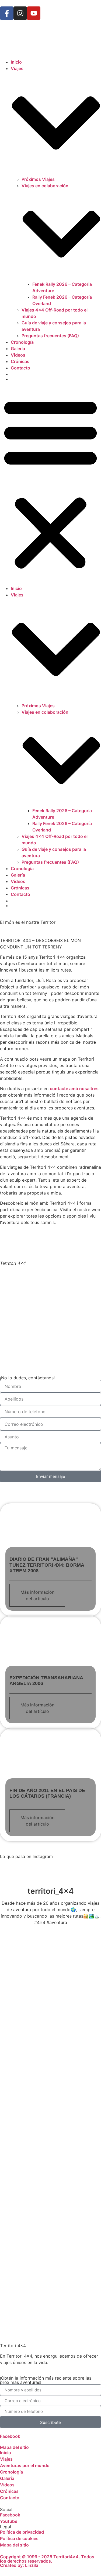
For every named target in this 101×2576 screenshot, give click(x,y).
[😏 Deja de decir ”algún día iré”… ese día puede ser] (50, 2200)
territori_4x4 (51, 1891)
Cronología (22, 342)
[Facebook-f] (7, 13)
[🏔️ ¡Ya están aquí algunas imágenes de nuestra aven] (50, 2141)
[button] (50, 483)
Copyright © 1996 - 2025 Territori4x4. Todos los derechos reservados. (47, 2559)
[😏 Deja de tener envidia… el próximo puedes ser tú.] (50, 2259)
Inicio (16, 62)
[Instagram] (20, 13)
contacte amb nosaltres (74, 1089)
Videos (18, 355)
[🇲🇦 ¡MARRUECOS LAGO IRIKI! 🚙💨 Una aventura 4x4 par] (50, 2022)
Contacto (20, 368)
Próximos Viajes (38, 179)
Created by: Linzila (19, 2565)
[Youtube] (34, 13)
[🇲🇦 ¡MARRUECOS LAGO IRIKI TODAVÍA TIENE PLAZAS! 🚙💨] (50, 1963)
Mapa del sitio (14, 2447)
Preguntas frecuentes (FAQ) (50, 336)
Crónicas (20, 361)
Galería (18, 349)
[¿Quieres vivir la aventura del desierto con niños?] (50, 2082)
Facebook (10, 2436)
